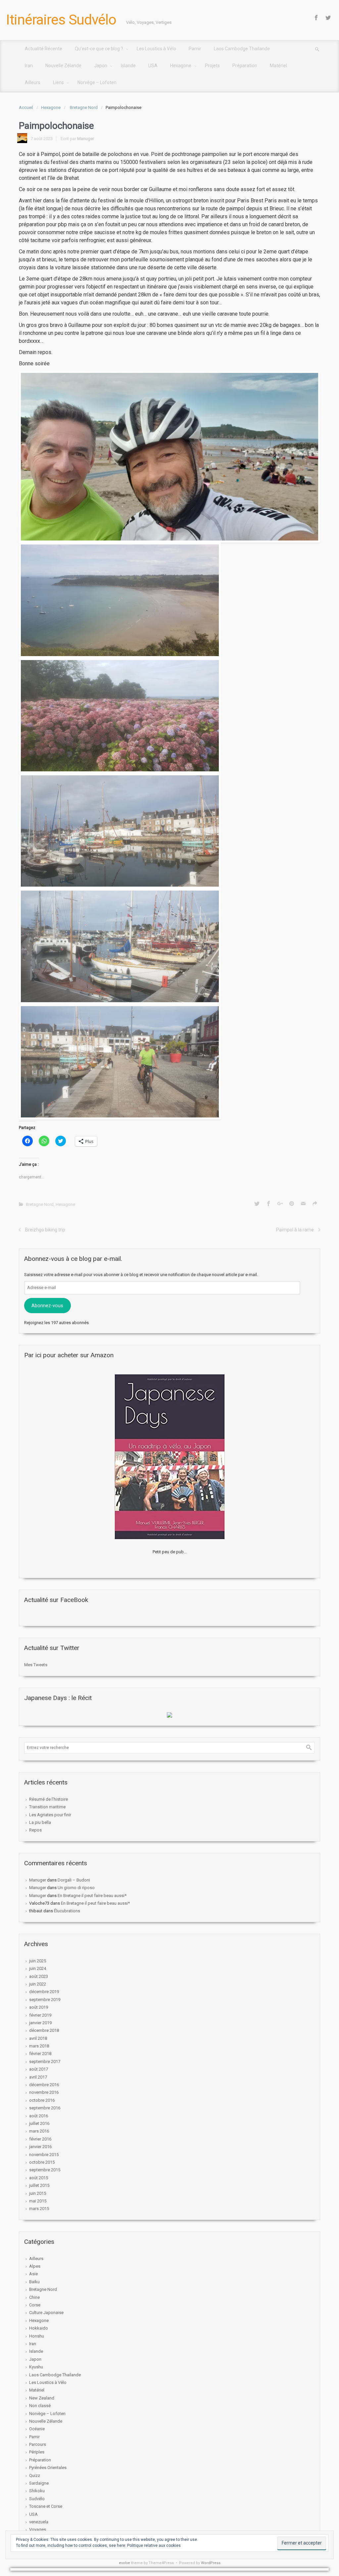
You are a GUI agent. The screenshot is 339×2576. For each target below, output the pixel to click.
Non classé (40, 2406)
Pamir (34, 2437)
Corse (35, 2305)
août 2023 (39, 1976)
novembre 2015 (44, 2155)
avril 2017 (38, 2077)
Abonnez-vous (47, 1306)
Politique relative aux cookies (154, 2546)
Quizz (35, 2475)
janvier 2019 (40, 2023)
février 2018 (40, 2054)
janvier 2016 (40, 2147)
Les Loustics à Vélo (48, 2382)
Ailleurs (36, 2259)
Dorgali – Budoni (74, 1880)
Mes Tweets (36, 1665)
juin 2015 (38, 2193)
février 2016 (40, 2139)
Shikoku (37, 2491)
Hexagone (51, 107)
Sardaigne (39, 2483)
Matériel (37, 2390)
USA (33, 2514)
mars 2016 (39, 2131)
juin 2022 (38, 1984)
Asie (33, 2274)
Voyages (38, 2529)
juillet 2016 (39, 2123)
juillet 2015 (39, 2185)
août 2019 (39, 2007)
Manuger (86, 139)
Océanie (37, 2429)
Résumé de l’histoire (48, 1799)
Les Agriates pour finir (50, 1815)
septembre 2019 (45, 2000)
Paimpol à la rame (295, 1230)
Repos (35, 1830)
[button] (169, 457)
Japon (35, 2359)
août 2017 (39, 2069)
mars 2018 (39, 2046)
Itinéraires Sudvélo (61, 20)
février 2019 (40, 2015)
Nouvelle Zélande (46, 2421)
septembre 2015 (45, 2170)
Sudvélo (37, 2499)
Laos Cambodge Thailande (55, 2375)
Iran (33, 2344)
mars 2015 (39, 2209)
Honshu (37, 2336)
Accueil (26, 107)
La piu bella (40, 1822)
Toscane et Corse (46, 2506)
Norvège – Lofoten (47, 2414)
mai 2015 (38, 2201)
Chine (34, 2297)
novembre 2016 (44, 2092)
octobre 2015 (42, 2162)
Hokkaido (39, 2328)
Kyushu (36, 2367)
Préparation (40, 2460)
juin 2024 (38, 1968)
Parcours (38, 2444)
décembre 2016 (44, 2085)
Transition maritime (47, 1807)
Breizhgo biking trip (45, 1230)
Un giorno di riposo (76, 1888)
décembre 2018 (44, 2030)
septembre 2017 (45, 2061)
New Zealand (42, 2398)
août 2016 (39, 2116)
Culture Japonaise (46, 2313)
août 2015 (39, 2178)
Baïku (34, 2282)
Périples (37, 2452)
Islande (36, 2351)
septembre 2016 (45, 2108)
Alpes (35, 2266)
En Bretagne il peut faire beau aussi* (92, 1896)
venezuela (39, 2522)
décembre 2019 (44, 1992)
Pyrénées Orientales (48, 2468)
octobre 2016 (42, 2100)
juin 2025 (38, 1961)
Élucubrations (67, 1911)
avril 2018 (38, 2038)
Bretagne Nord (84, 107)
